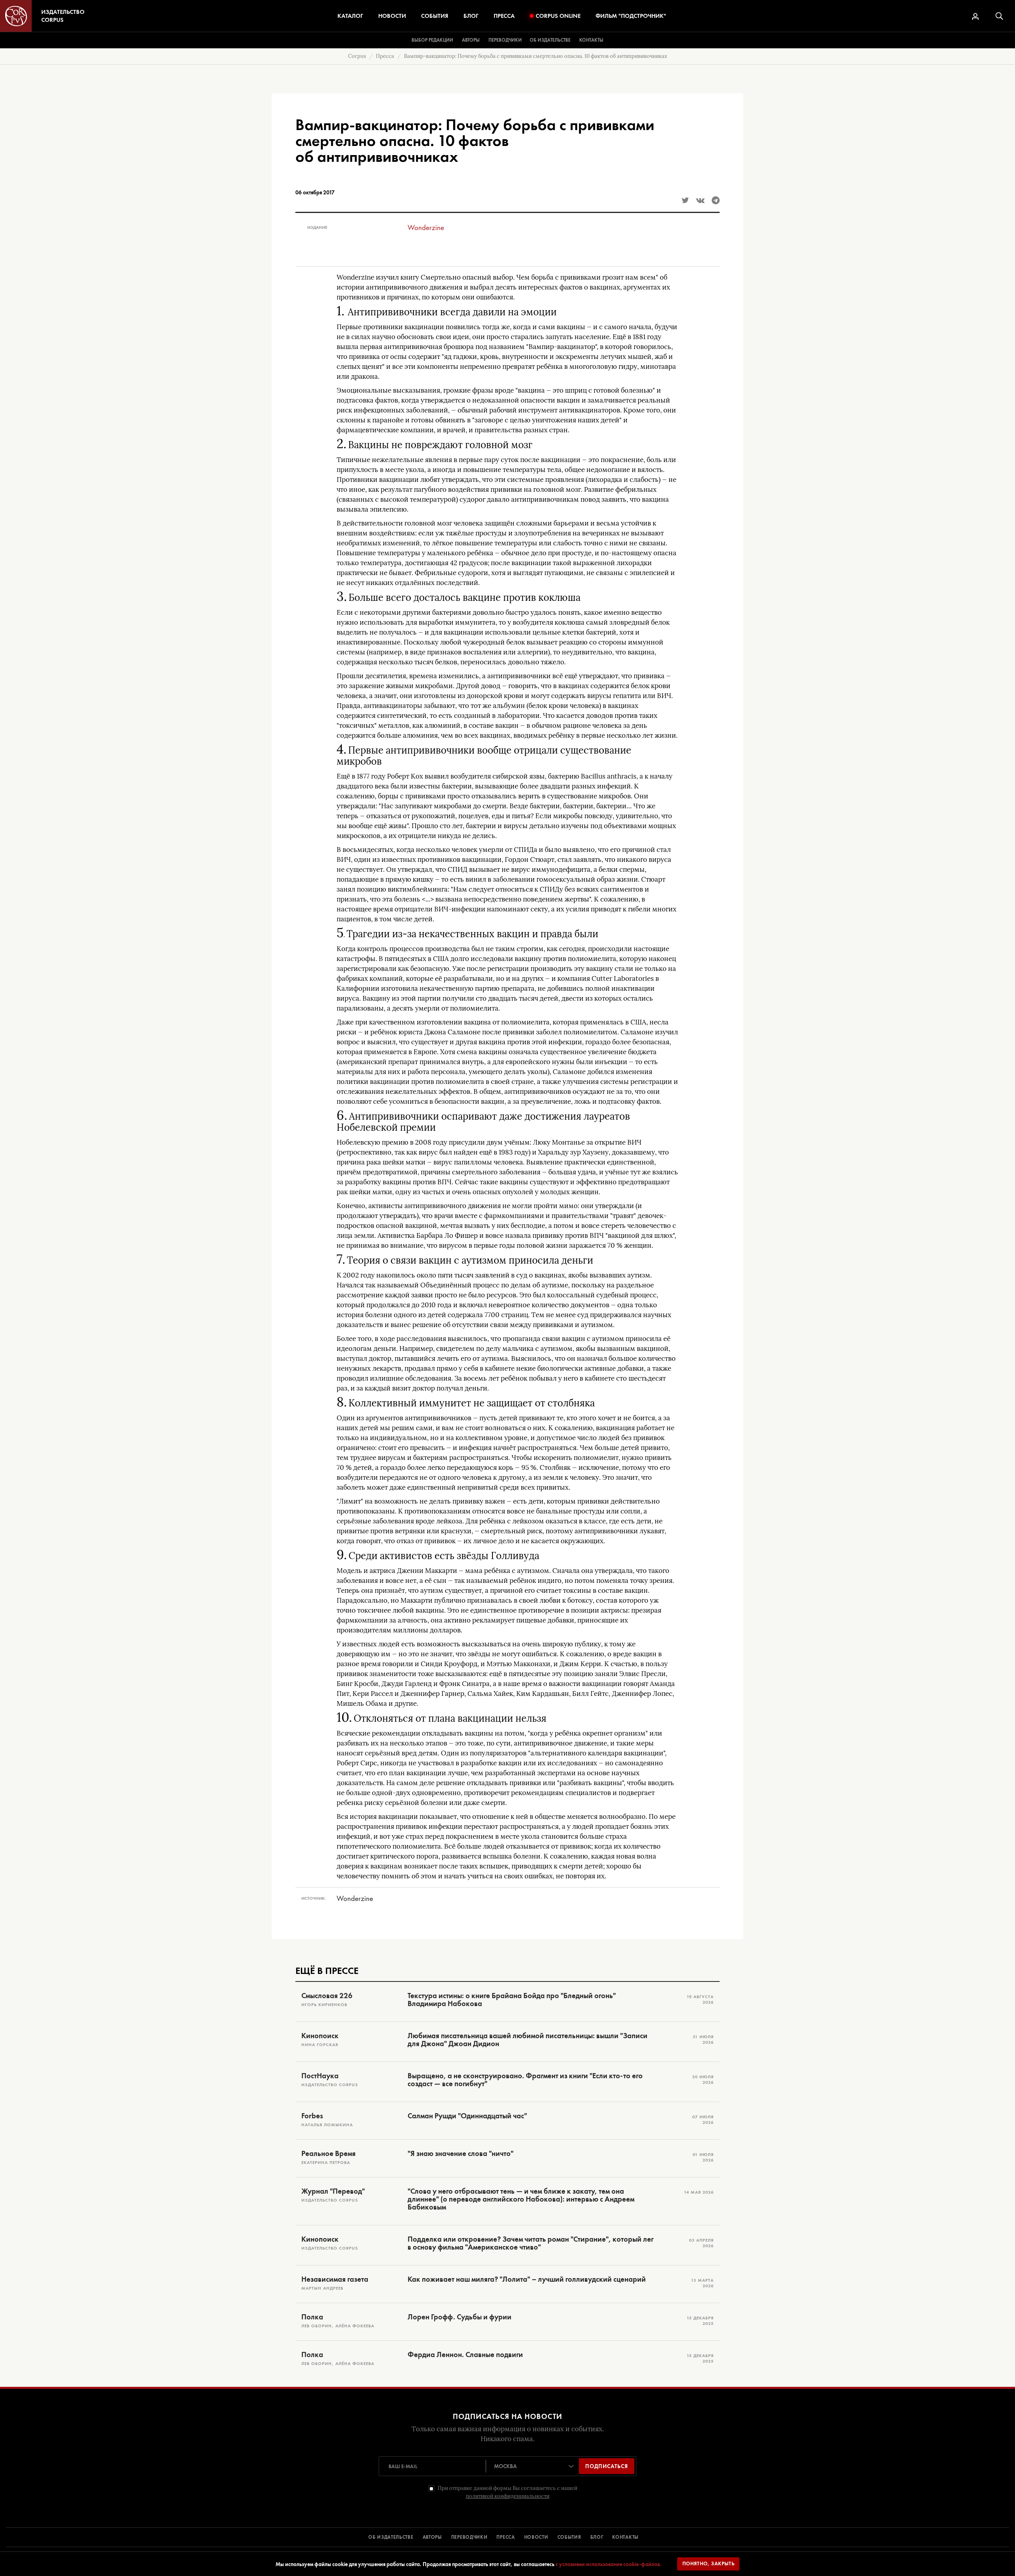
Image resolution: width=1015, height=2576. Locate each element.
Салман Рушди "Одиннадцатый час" (467, 2116)
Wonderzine (426, 227)
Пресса (504, 16)
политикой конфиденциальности (508, 2496)
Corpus (357, 56)
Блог (471, 16)
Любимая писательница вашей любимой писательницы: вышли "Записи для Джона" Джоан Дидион (528, 2040)
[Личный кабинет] (975, 16)
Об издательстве (550, 40)
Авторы (471, 40)
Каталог (350, 16)
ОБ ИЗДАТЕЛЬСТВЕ (391, 2537)
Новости (392, 16)
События (435, 16)
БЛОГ (597, 2537)
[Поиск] (999, 16)
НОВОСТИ (536, 2537)
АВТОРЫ (432, 2537)
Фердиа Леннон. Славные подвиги (465, 2355)
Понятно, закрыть (709, 2564)
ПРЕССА (506, 2537)
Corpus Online (558, 16)
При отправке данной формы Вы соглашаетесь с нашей (507, 2492)
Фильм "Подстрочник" (631, 16)
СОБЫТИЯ (569, 2537)
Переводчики (505, 40)
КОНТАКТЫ (625, 2537)
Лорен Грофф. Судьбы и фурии (460, 2317)
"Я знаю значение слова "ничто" (461, 2154)
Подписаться (607, 2466)
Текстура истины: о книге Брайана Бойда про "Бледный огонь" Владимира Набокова (512, 2000)
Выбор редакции (432, 40)
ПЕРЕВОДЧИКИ (469, 2537)
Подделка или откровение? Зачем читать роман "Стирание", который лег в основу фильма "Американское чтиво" (530, 2243)
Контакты (591, 40)
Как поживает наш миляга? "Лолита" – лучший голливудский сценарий (527, 2279)
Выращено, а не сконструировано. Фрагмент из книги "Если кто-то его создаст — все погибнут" (525, 2080)
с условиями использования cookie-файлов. (608, 2564)
